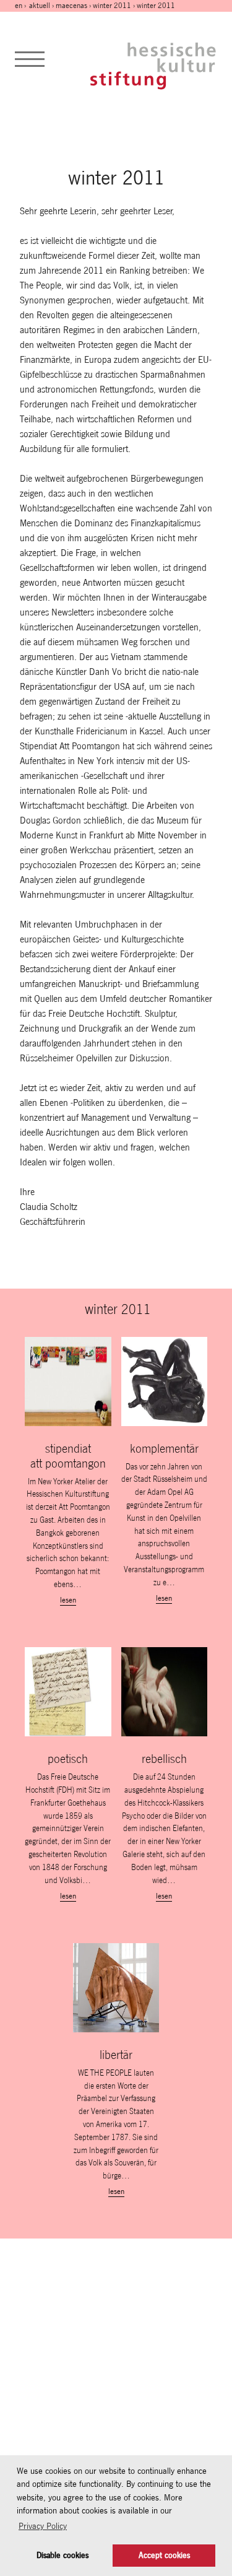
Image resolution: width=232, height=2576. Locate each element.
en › (21, 6)
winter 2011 (112, 6)
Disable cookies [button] (62, 2555)
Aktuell (40, 6)
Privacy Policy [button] (43, 2526)
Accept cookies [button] (164, 2555)
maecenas (71, 6)
